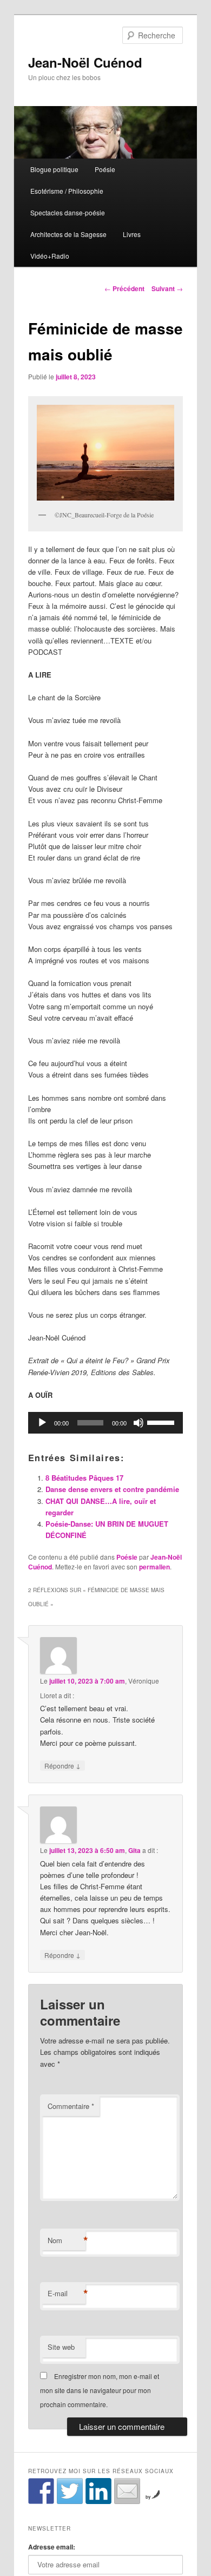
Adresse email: (52, 2547)
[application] (106, 1423)
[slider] (162, 1422)
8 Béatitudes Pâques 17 (85, 1478)
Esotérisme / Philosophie (67, 191)
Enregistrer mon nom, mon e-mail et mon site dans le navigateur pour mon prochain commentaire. (100, 2390)
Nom (67, 2240)
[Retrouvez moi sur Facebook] (41, 2491)
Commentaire (71, 2106)
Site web (61, 2347)
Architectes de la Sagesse (68, 234)
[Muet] (139, 1423)
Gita (134, 1850)
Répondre (62, 1765)
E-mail (67, 2294)
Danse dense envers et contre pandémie (112, 1489)
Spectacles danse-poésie (68, 212)
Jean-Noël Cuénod (85, 62)
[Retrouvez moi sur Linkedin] (98, 2491)
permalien (154, 1567)
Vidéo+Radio (50, 256)
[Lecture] (42, 1423)
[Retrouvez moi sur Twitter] (70, 2491)
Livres (132, 234)
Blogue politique (54, 169)
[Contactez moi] (127, 2491)
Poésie (105, 169)
